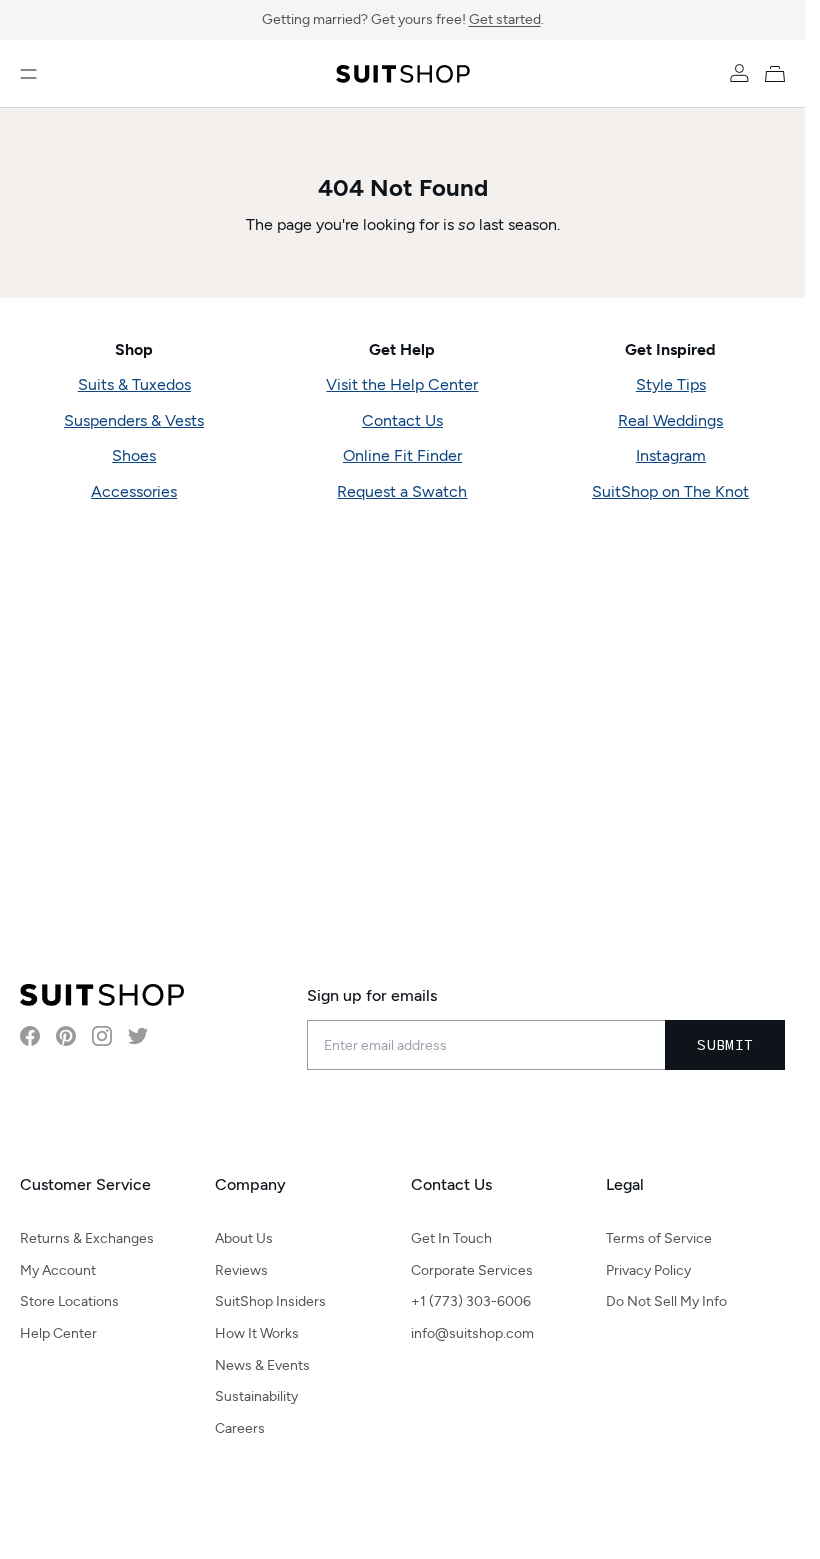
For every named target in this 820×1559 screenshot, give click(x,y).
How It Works (257, 1333)
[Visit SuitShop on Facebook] (30, 1036)
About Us (244, 1238)
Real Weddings (670, 420)
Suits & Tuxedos (134, 384)
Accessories (134, 491)
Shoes (134, 455)
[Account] (739, 74)
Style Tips (671, 384)
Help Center (58, 1333)
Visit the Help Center (402, 384)
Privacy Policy (648, 1270)
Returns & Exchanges (87, 1238)
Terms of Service (659, 1238)
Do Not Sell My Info (666, 1301)
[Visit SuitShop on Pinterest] (66, 1036)
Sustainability (256, 1396)
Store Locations (69, 1301)
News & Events (262, 1365)
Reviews (241, 1270)
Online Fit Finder (402, 455)
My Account (58, 1270)
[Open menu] (28, 74)
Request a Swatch (402, 491)
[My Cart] (779, 74)
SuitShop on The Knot (670, 491)
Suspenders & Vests (134, 420)
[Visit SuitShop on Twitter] (138, 1036)
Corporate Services (472, 1270)
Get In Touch (451, 1238)
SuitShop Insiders (270, 1301)
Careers (240, 1428)
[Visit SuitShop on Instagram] (102, 1036)
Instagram (671, 455)
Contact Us (402, 420)
